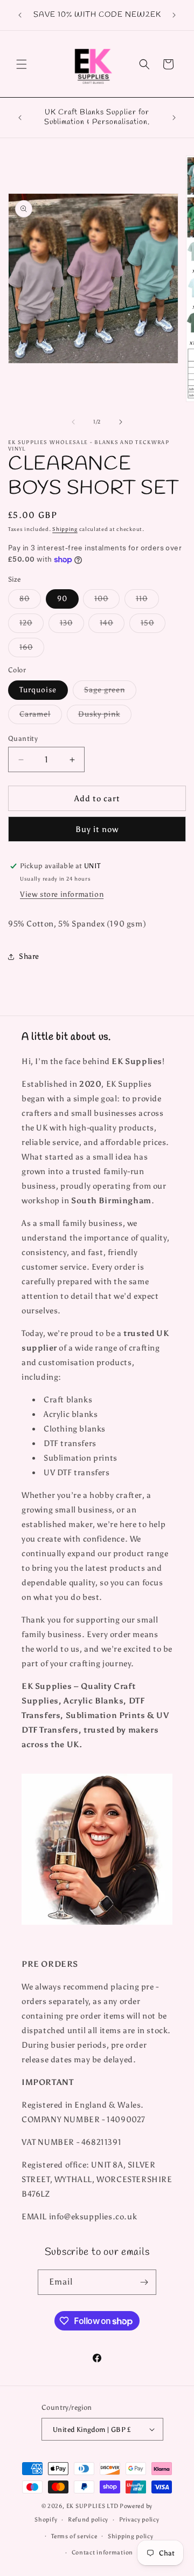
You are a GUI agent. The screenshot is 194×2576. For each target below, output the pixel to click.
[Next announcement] (174, 15)
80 (30, 601)
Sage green (110, 692)
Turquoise (38, 690)
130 (72, 625)
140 (112, 625)
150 (153, 625)
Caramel (41, 717)
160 (32, 650)
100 (107, 601)
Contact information (102, 2553)
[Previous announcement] (20, 15)
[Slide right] (121, 422)
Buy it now (97, 829)
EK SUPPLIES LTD (93, 2506)
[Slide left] (73, 422)
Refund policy (88, 2520)
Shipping (65, 529)
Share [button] (29, 956)
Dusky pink (105, 717)
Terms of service (74, 2536)
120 (32, 625)
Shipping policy (131, 2536)
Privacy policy (139, 2520)
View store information (62, 894)
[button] (22, 64)
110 (147, 601)
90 (62, 599)
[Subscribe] (144, 2282)
